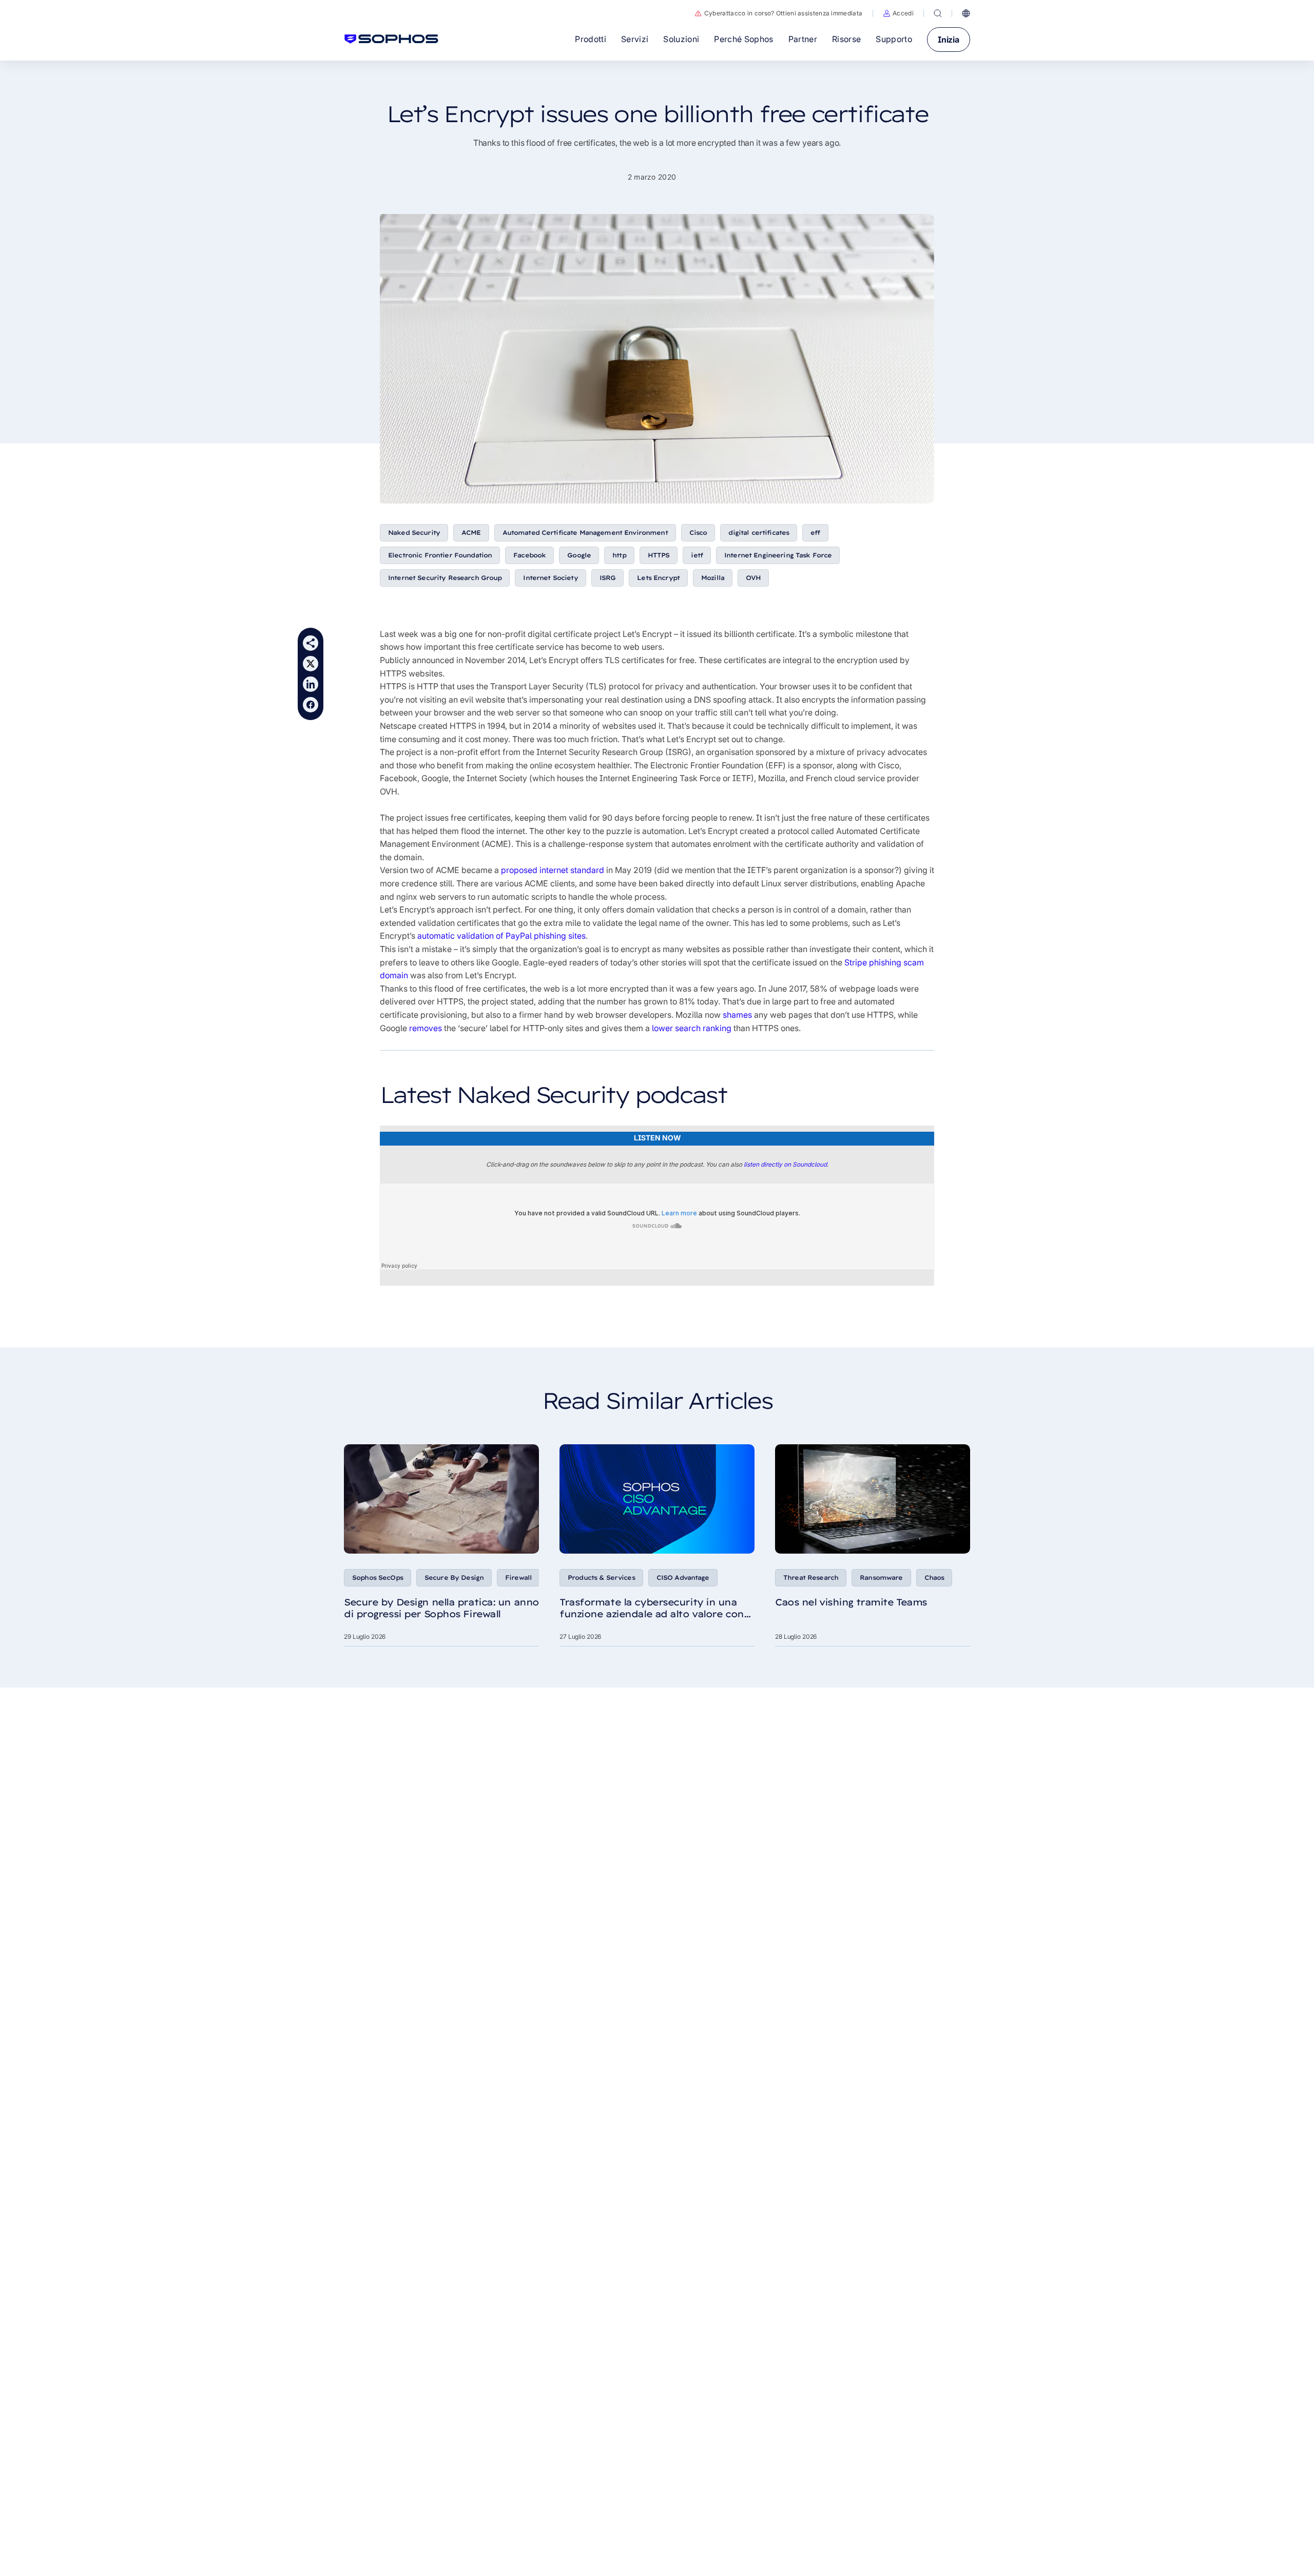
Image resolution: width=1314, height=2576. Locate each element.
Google (579, 555)
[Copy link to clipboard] (311, 643)
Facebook (529, 555)
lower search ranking (692, 1028)
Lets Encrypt (658, 578)
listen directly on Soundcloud (785, 1164)
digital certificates (759, 532)
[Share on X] (311, 664)
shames (737, 1015)
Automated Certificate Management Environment (585, 532)
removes (426, 1028)
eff (815, 532)
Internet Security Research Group (445, 578)
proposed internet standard (553, 870)
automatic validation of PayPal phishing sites (501, 936)
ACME (471, 532)
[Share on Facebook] (311, 705)
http (619, 555)
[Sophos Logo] (391, 39)
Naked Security (414, 532)
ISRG (608, 578)
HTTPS (659, 555)
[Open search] (938, 13)
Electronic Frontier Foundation (440, 555)
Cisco (698, 532)
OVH (753, 578)
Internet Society (550, 578)
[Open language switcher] (966, 13)
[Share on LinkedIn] (311, 684)
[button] (898, 13)
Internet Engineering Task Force (778, 555)
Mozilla (713, 578)
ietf (697, 555)
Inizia (949, 40)
